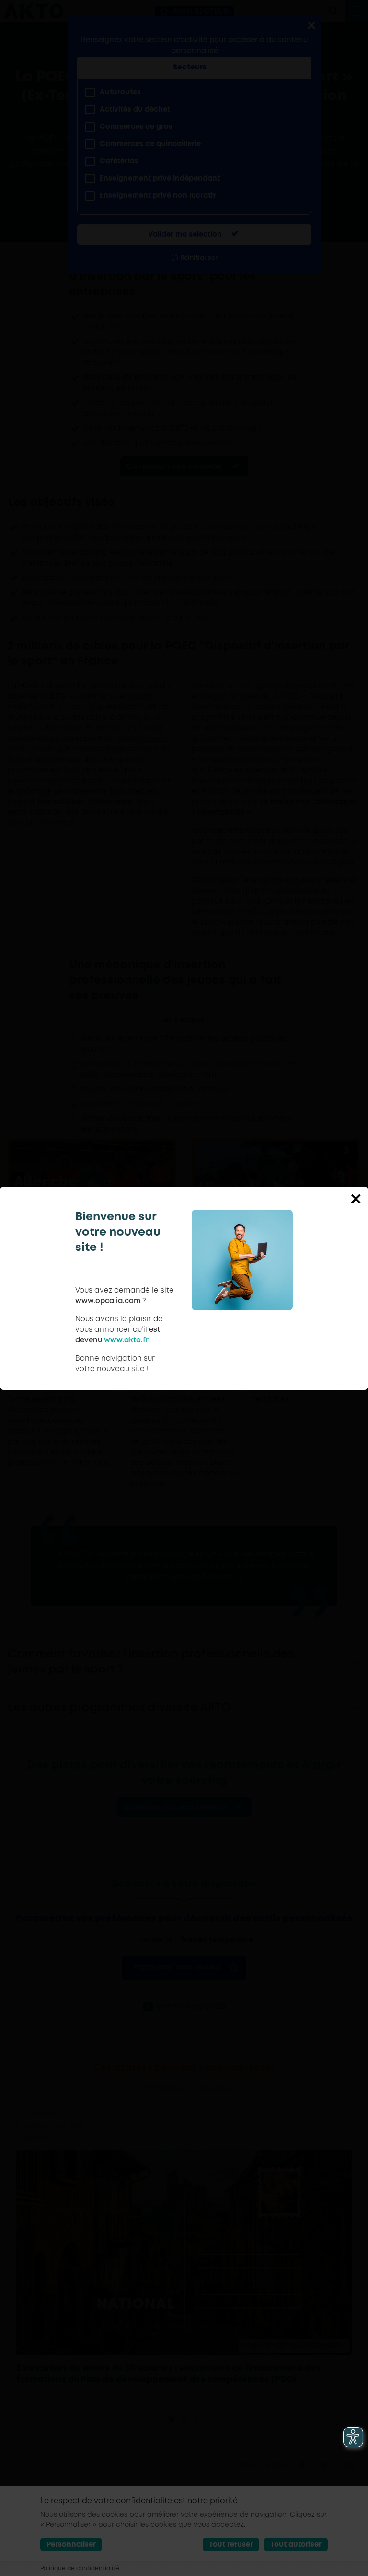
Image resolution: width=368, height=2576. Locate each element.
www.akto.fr (126, 1340)
